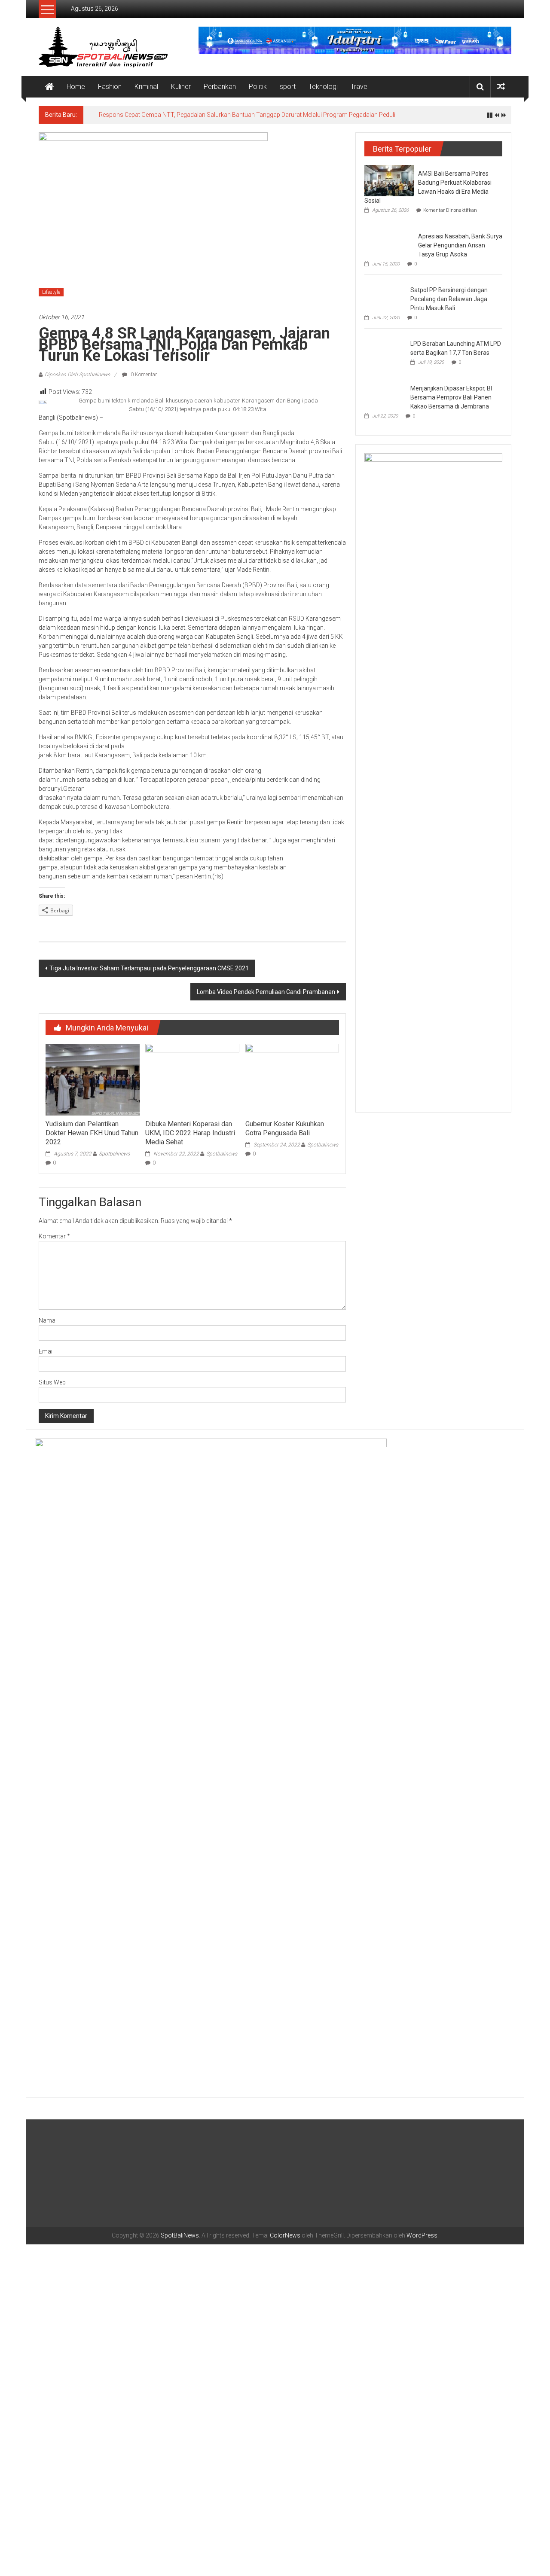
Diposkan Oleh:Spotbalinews (77, 375)
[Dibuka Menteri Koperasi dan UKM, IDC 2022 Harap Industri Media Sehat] (192, 1079)
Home (76, 87)
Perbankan (220, 87)
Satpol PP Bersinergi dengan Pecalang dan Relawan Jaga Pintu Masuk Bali (449, 299)
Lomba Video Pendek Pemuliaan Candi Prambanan (266, 992)
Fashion (110, 87)
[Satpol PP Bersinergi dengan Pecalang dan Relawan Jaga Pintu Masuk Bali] (385, 296)
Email (46, 1351)
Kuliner (181, 87)
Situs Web (52, 1382)
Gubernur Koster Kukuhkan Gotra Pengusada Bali (285, 1128)
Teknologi (323, 87)
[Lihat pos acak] (501, 87)
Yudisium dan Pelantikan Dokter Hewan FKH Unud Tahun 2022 (92, 1133)
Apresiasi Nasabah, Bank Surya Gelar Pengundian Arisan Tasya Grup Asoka (460, 245)
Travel (360, 87)
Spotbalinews (114, 1154)
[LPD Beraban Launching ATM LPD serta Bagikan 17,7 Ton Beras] (385, 350)
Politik (258, 87)
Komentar (54, 1236)
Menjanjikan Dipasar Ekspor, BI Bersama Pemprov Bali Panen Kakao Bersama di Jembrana (451, 397)
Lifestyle (51, 292)
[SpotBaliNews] (49, 87)
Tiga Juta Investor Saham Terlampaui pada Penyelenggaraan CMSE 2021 (149, 968)
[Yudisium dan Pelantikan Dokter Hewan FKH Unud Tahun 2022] (92, 1079)
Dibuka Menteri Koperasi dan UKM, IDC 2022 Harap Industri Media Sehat (190, 1133)
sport (288, 87)
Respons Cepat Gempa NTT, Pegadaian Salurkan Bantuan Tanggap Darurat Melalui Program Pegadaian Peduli (247, 115)
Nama (47, 1320)
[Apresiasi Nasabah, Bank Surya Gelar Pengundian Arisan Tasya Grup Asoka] (389, 241)
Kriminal (146, 87)
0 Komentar (143, 375)
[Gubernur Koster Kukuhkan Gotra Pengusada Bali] (292, 1079)
